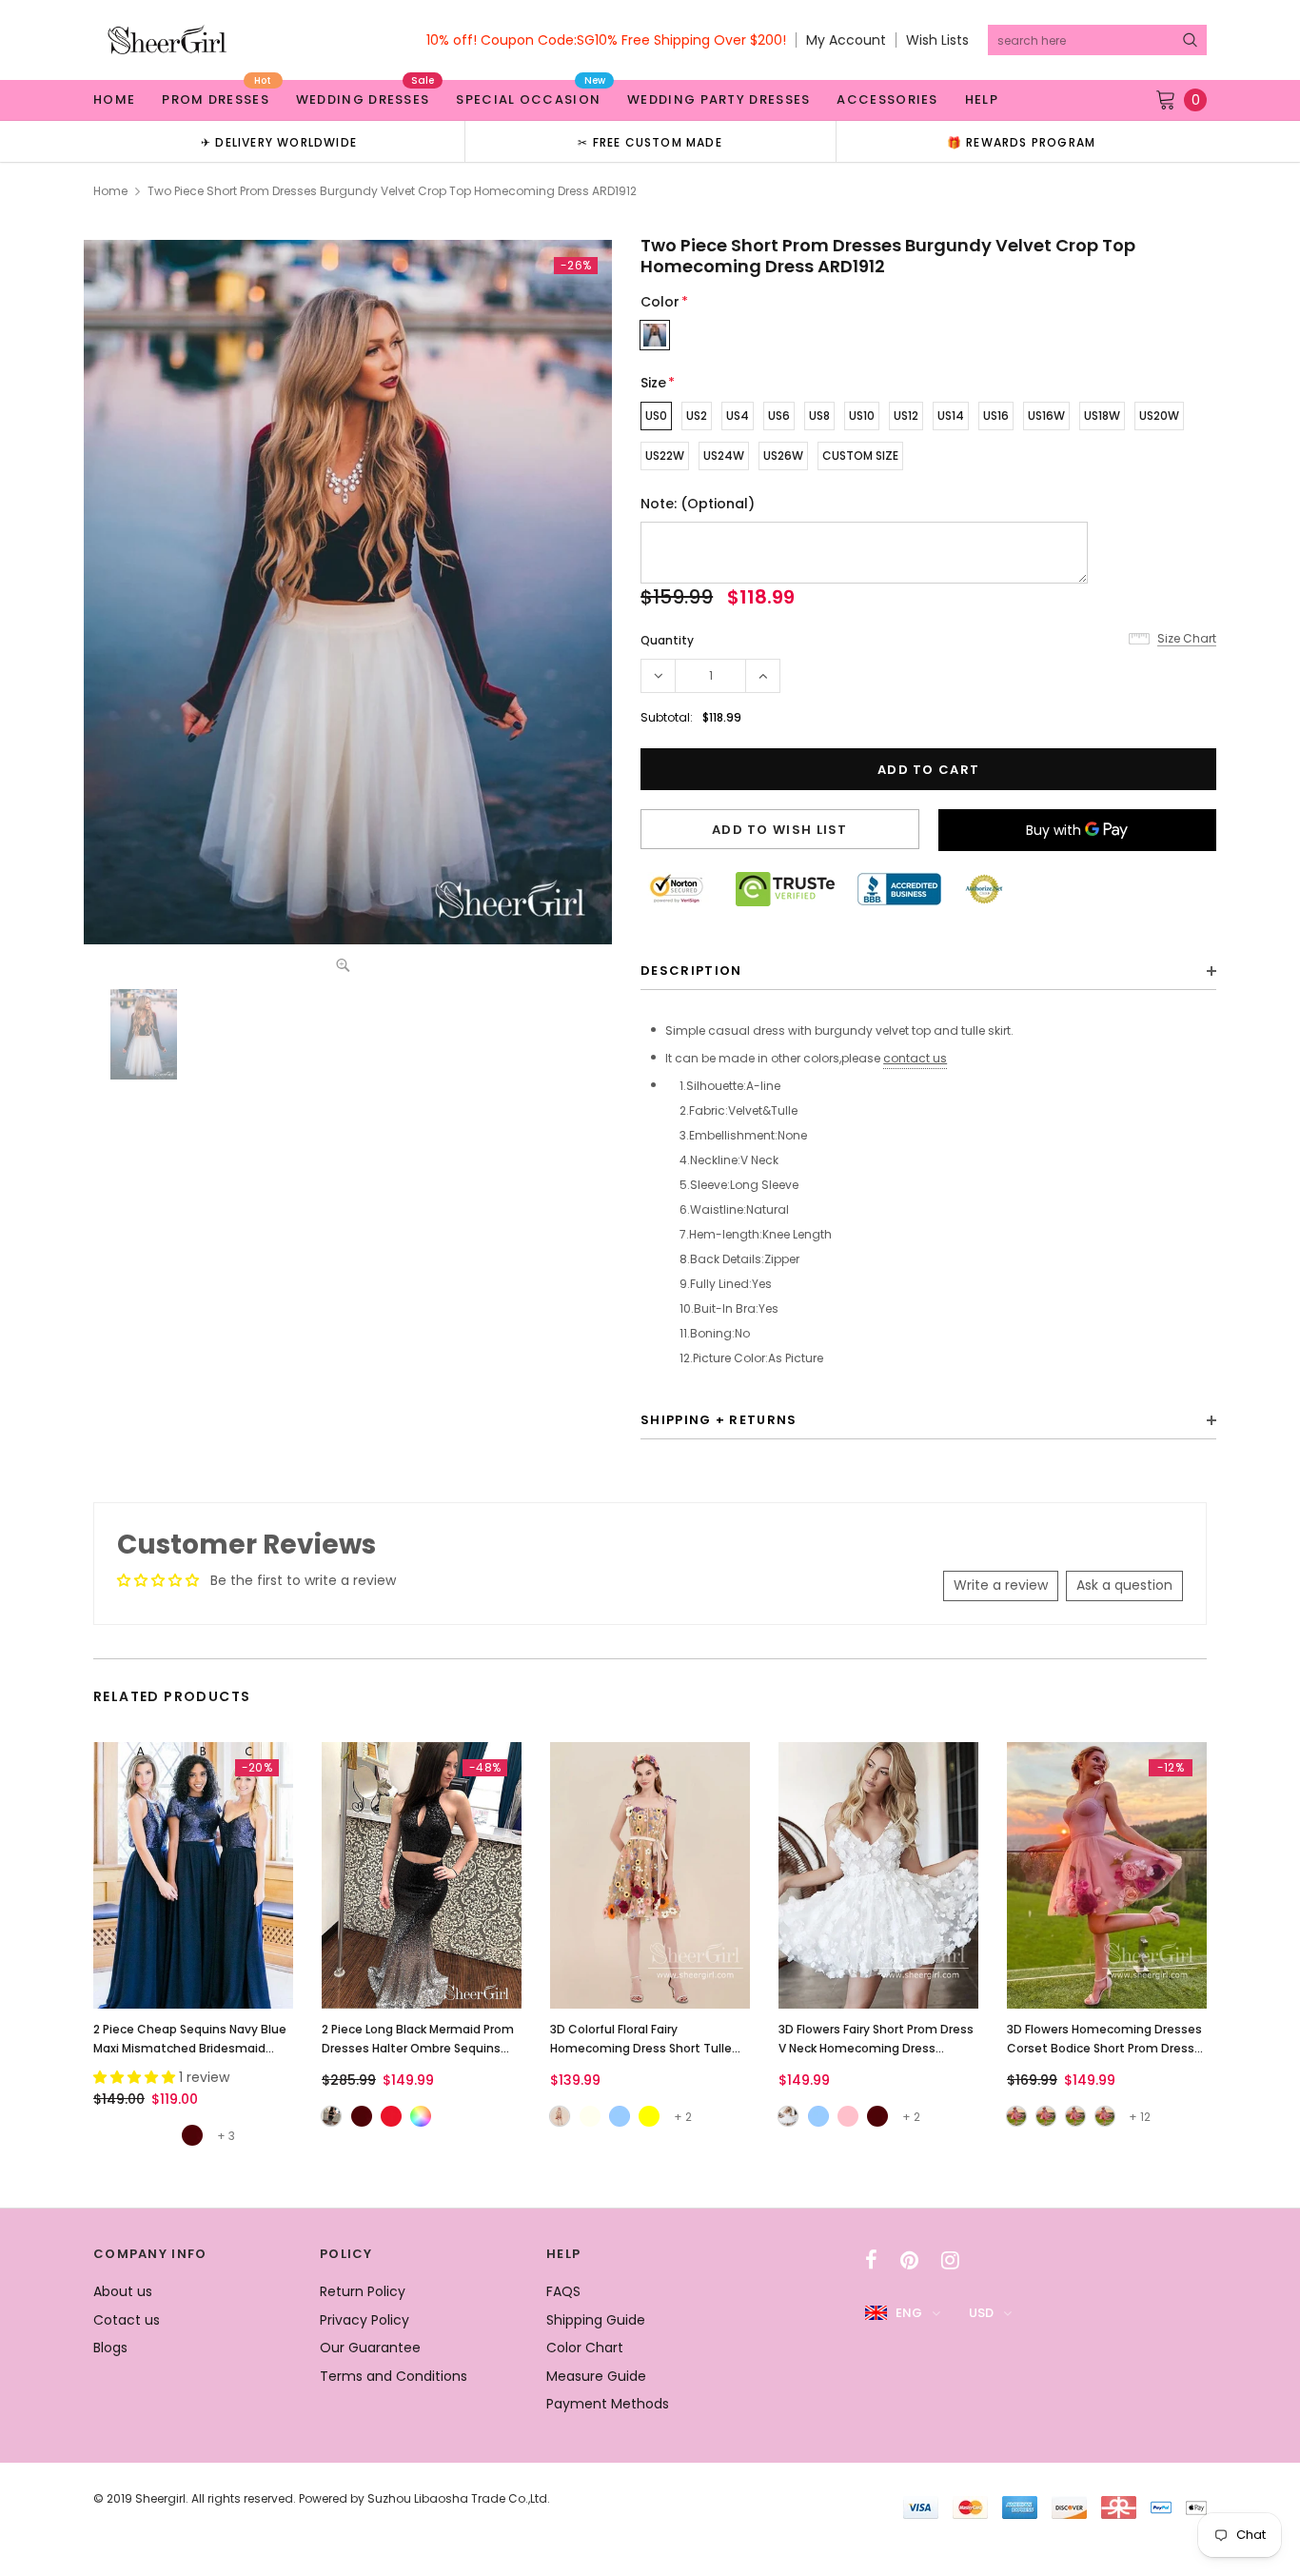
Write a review (1001, 1585)
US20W (1159, 416)
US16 (996, 416)
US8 (819, 416)
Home (110, 191)
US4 (738, 416)
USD (981, 2313)
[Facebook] (871, 2260)
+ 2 (683, 2117)
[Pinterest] (909, 2260)
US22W (665, 456)
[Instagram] (950, 2260)
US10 (862, 416)
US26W (783, 456)
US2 (697, 416)
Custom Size (860, 456)
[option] (279, 141)
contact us (915, 1058)
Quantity (667, 640)
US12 (906, 416)
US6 (779, 416)
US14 (951, 416)
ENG (909, 2313)
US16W (1046, 416)
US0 (656, 416)
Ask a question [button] (1124, 1585)
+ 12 (1140, 2117)
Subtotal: (667, 717)
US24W (724, 456)
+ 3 (226, 2136)
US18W (1102, 416)
